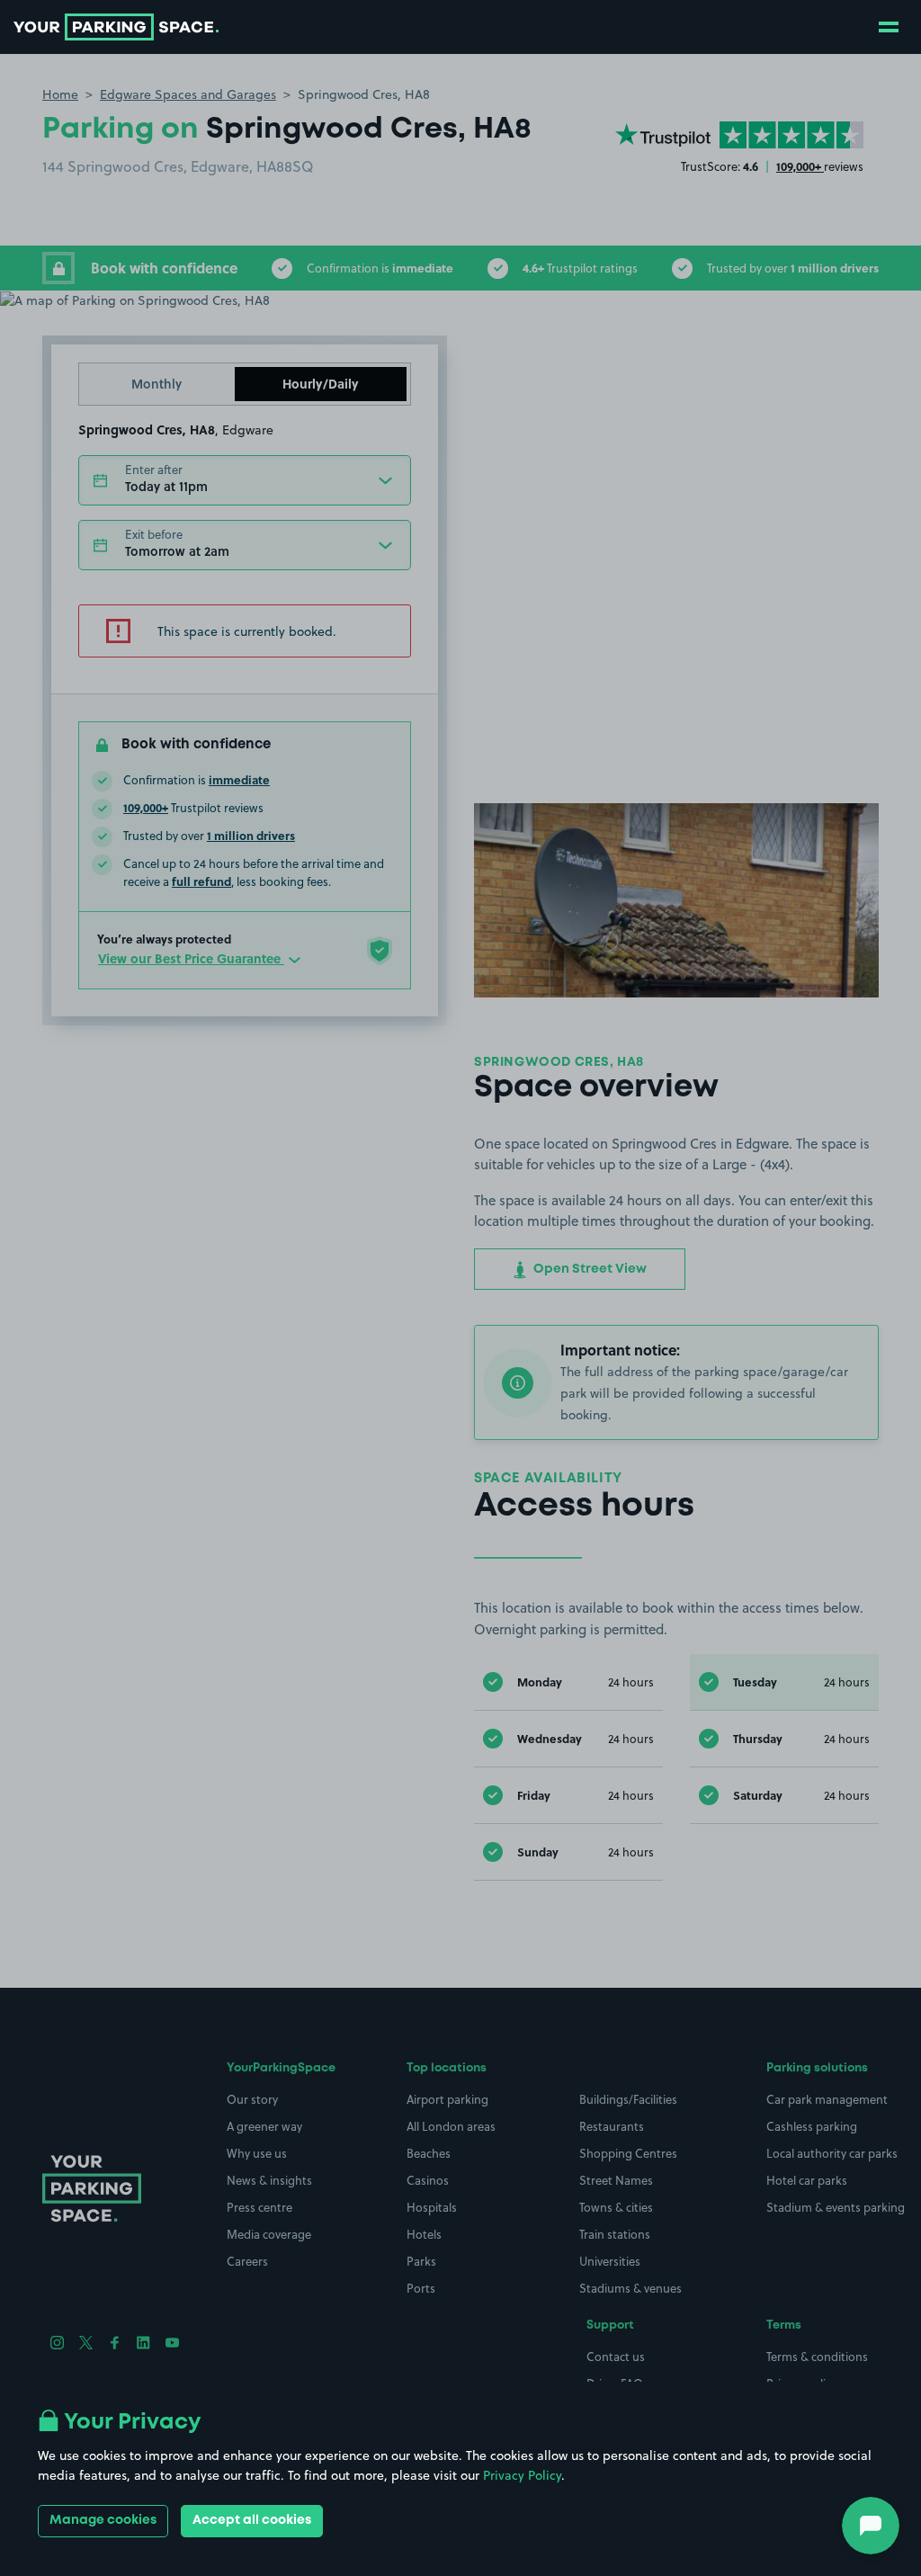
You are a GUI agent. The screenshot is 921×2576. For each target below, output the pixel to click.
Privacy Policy (522, 2475)
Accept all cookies (252, 2520)
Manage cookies (103, 2520)
